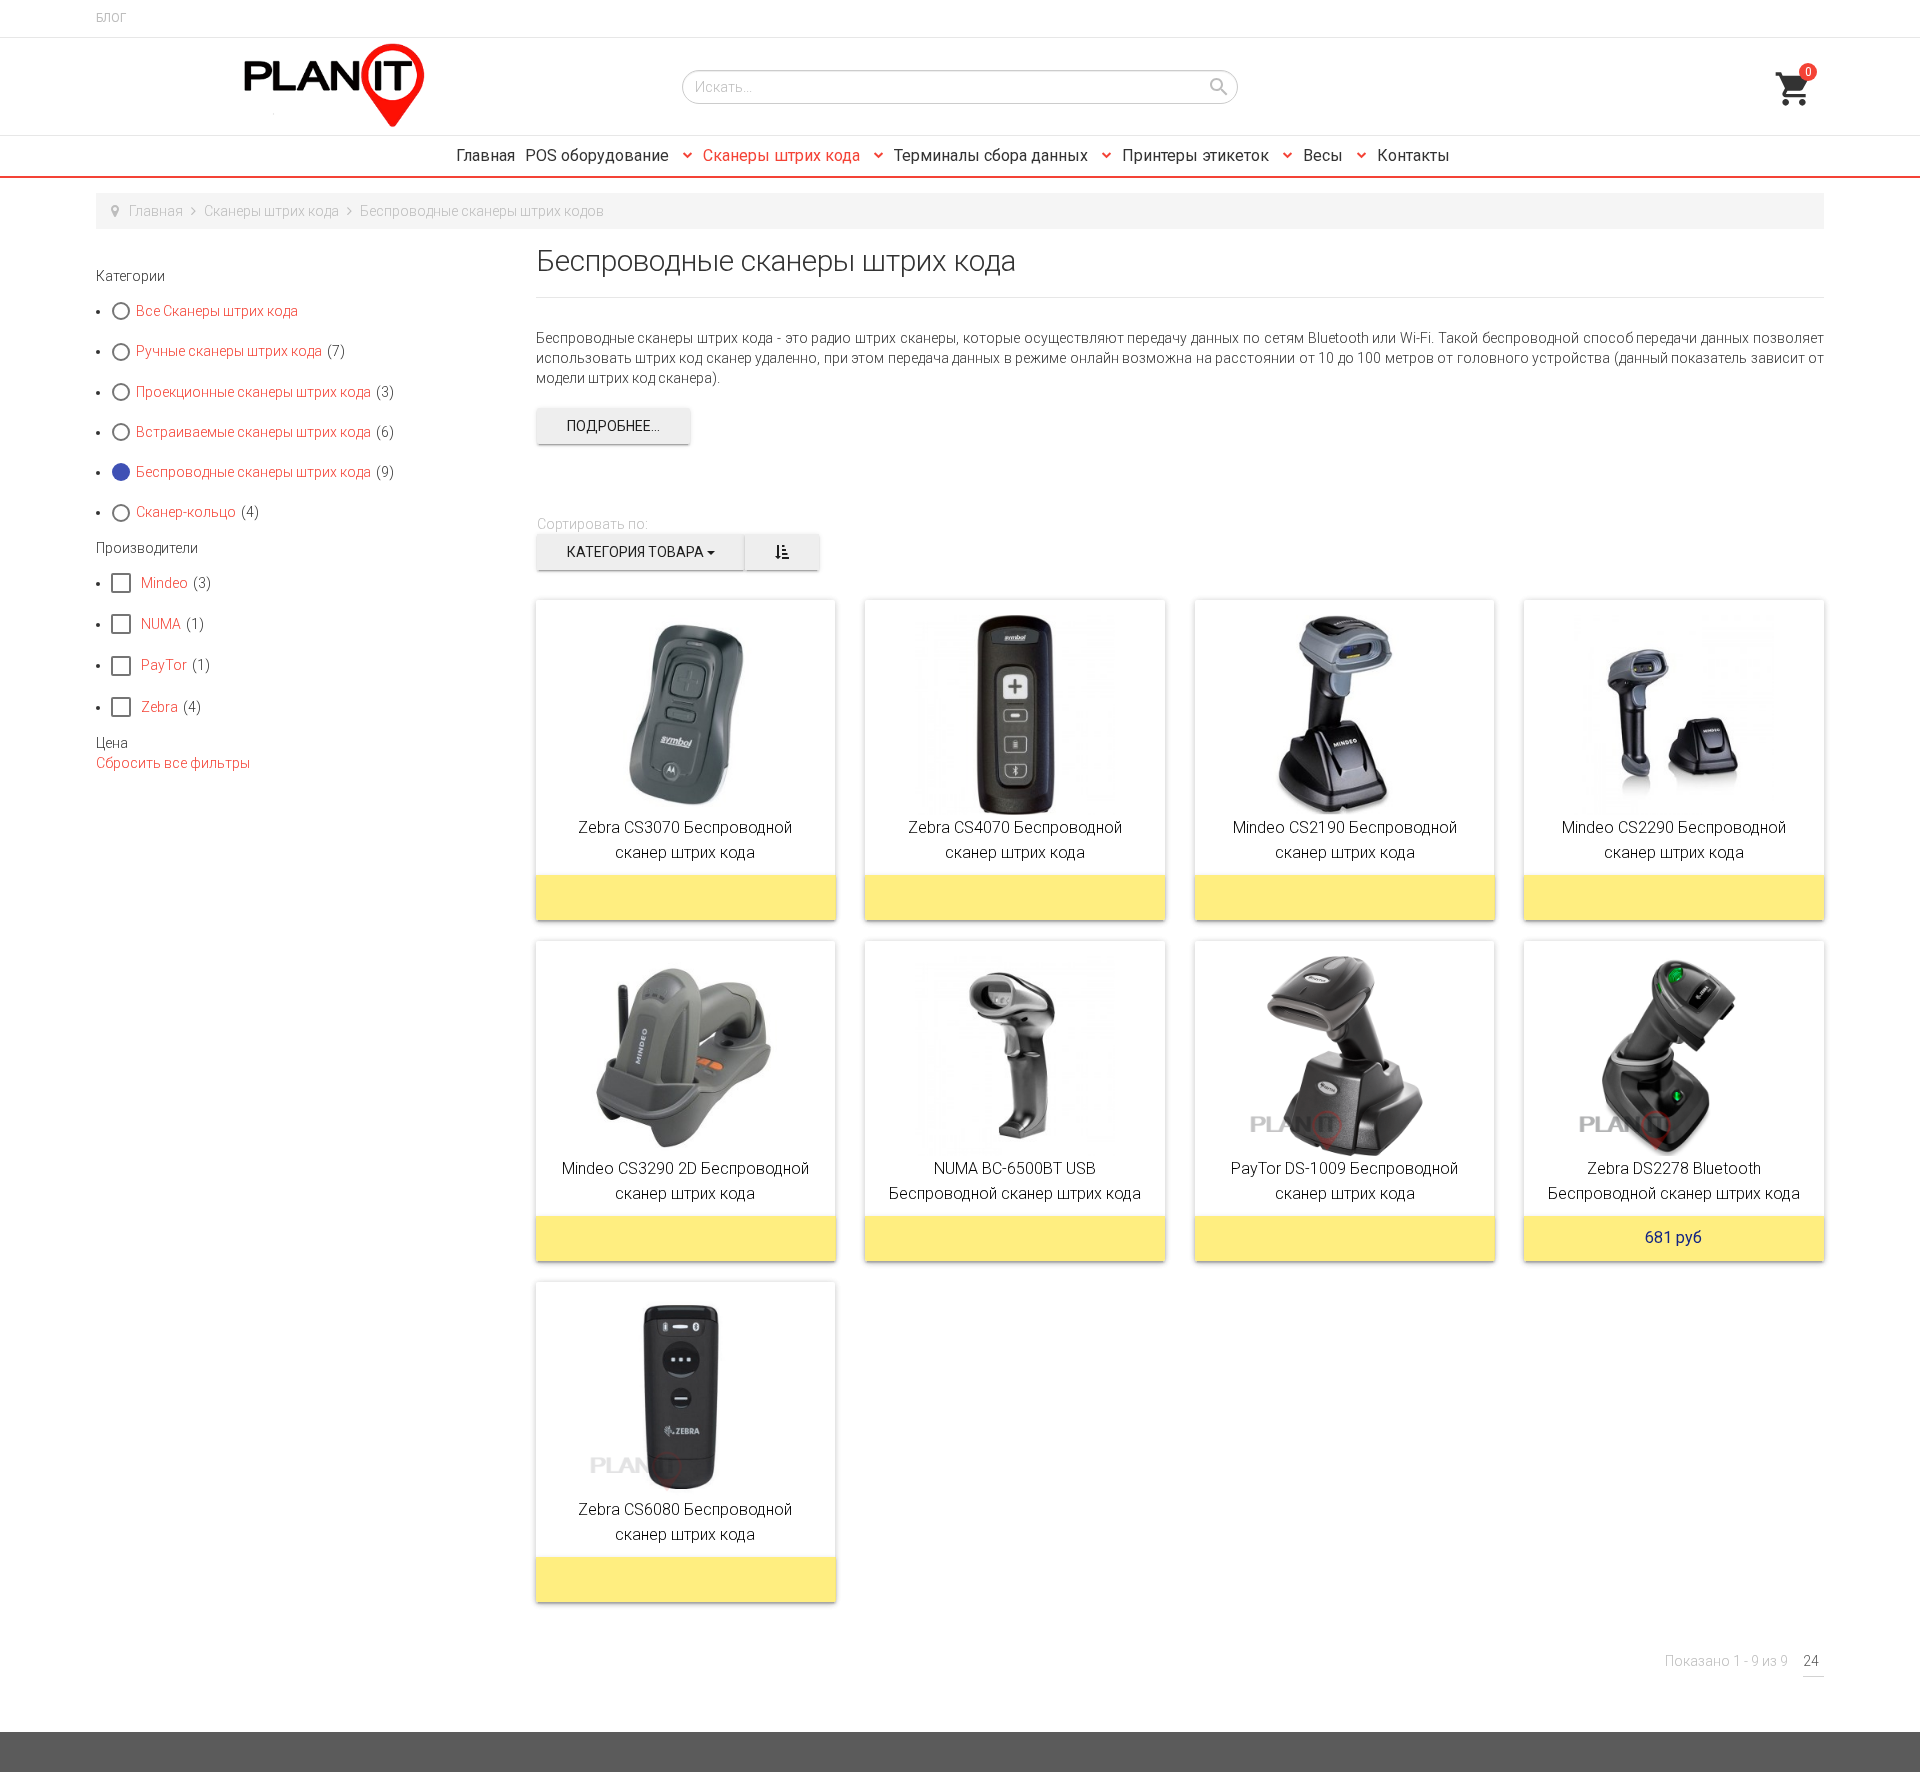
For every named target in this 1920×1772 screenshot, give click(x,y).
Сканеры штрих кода (783, 155)
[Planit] (374, 86)
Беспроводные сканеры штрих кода (253, 472)
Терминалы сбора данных (993, 155)
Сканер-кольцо (186, 512)
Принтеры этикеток (1197, 155)
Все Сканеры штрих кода (217, 311)
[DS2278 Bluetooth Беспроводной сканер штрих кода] (1674, 1056)
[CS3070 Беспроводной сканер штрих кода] (686, 715)
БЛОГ (111, 18)
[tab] (301, 276)
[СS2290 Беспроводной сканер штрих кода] (1674, 715)
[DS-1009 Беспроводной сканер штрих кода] (1345, 1056)
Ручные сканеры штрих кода (229, 351)
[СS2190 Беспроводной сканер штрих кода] (1345, 715)
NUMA (161, 624)
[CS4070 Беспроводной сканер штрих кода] (1015, 715)
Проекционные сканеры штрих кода (253, 392)
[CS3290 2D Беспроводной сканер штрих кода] (686, 1056)
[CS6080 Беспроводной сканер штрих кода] (686, 1397)
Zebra (159, 707)
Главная (485, 155)
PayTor (164, 665)
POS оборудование (599, 155)
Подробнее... (613, 426)
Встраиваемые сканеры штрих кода (253, 432)
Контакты (1413, 155)
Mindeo (164, 583)
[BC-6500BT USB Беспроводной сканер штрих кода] (1015, 1056)
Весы (1325, 155)
